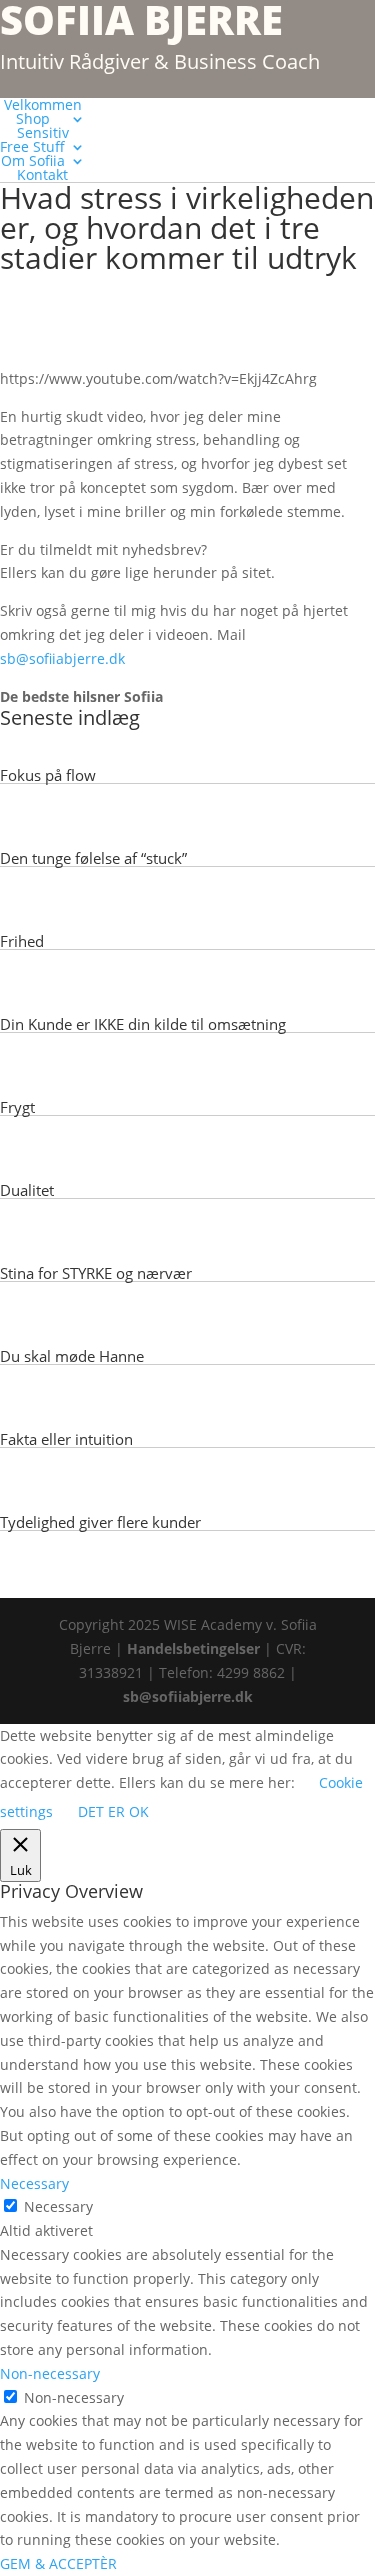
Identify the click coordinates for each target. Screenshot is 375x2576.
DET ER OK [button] (113, 1811)
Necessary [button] (34, 2183)
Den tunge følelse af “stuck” (93, 858)
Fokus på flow (48, 775)
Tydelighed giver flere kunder (100, 1522)
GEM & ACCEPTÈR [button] (58, 2563)
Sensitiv (43, 132)
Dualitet (27, 1190)
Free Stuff (32, 146)
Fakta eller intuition (66, 1439)
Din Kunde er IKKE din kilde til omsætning (143, 1024)
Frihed (22, 941)
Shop (33, 118)
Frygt (17, 1107)
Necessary (58, 2206)
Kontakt (42, 174)
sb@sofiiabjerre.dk (64, 658)
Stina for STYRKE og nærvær (96, 1273)
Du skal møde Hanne (72, 1356)
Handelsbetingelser (193, 1648)
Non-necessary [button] (50, 2373)
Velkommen (43, 104)
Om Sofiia (33, 160)
